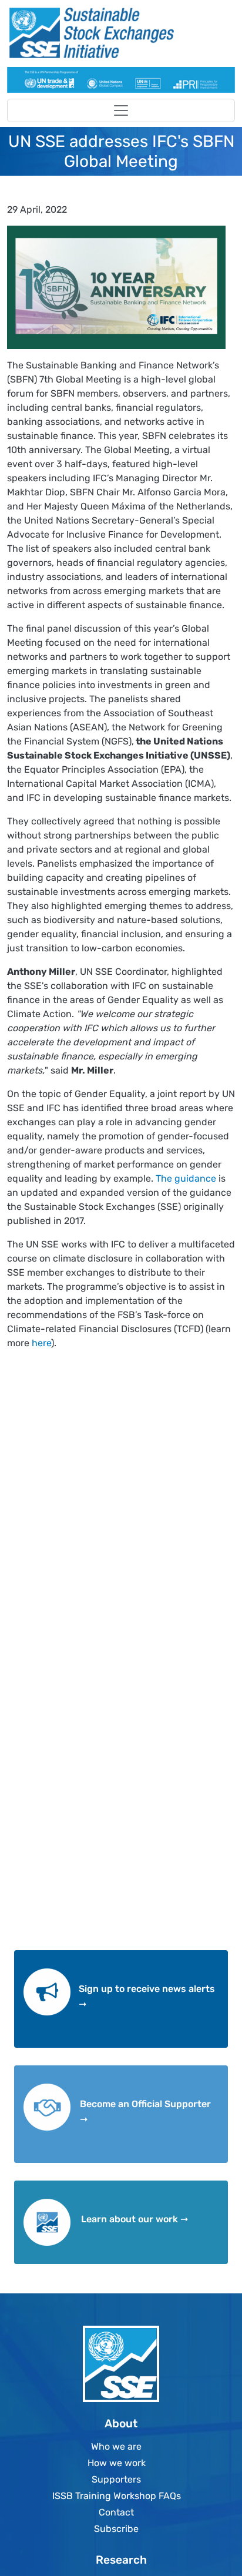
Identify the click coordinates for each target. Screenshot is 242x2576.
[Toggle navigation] (121, 110)
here (41, 1343)
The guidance (186, 1178)
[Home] (116, 33)
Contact (116, 2512)
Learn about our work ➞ (135, 2219)
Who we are (116, 2446)
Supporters (116, 2479)
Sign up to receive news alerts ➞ (147, 1996)
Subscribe (116, 2529)
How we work (117, 2463)
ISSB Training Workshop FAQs (117, 2496)
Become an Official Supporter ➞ (145, 2112)
